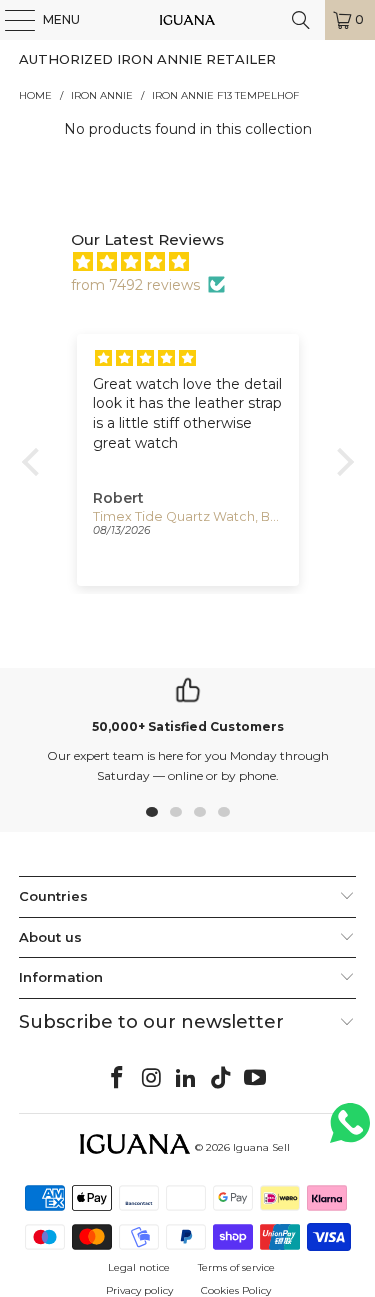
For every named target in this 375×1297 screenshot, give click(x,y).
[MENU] (10, 20)
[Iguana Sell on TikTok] (221, 1079)
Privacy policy (139, 1290)
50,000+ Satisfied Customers (188, 726)
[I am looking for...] (301, 20)
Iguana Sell (261, 1147)
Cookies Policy (236, 1290)
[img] (198, 262)
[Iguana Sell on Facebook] (117, 1079)
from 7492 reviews (135, 285)
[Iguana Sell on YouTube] (256, 1079)
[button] (35, 462)
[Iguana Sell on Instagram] (152, 1079)
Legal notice (139, 1267)
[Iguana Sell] (188, 20)
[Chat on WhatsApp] (350, 1131)
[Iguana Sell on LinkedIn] (187, 1079)
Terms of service (236, 1267)
